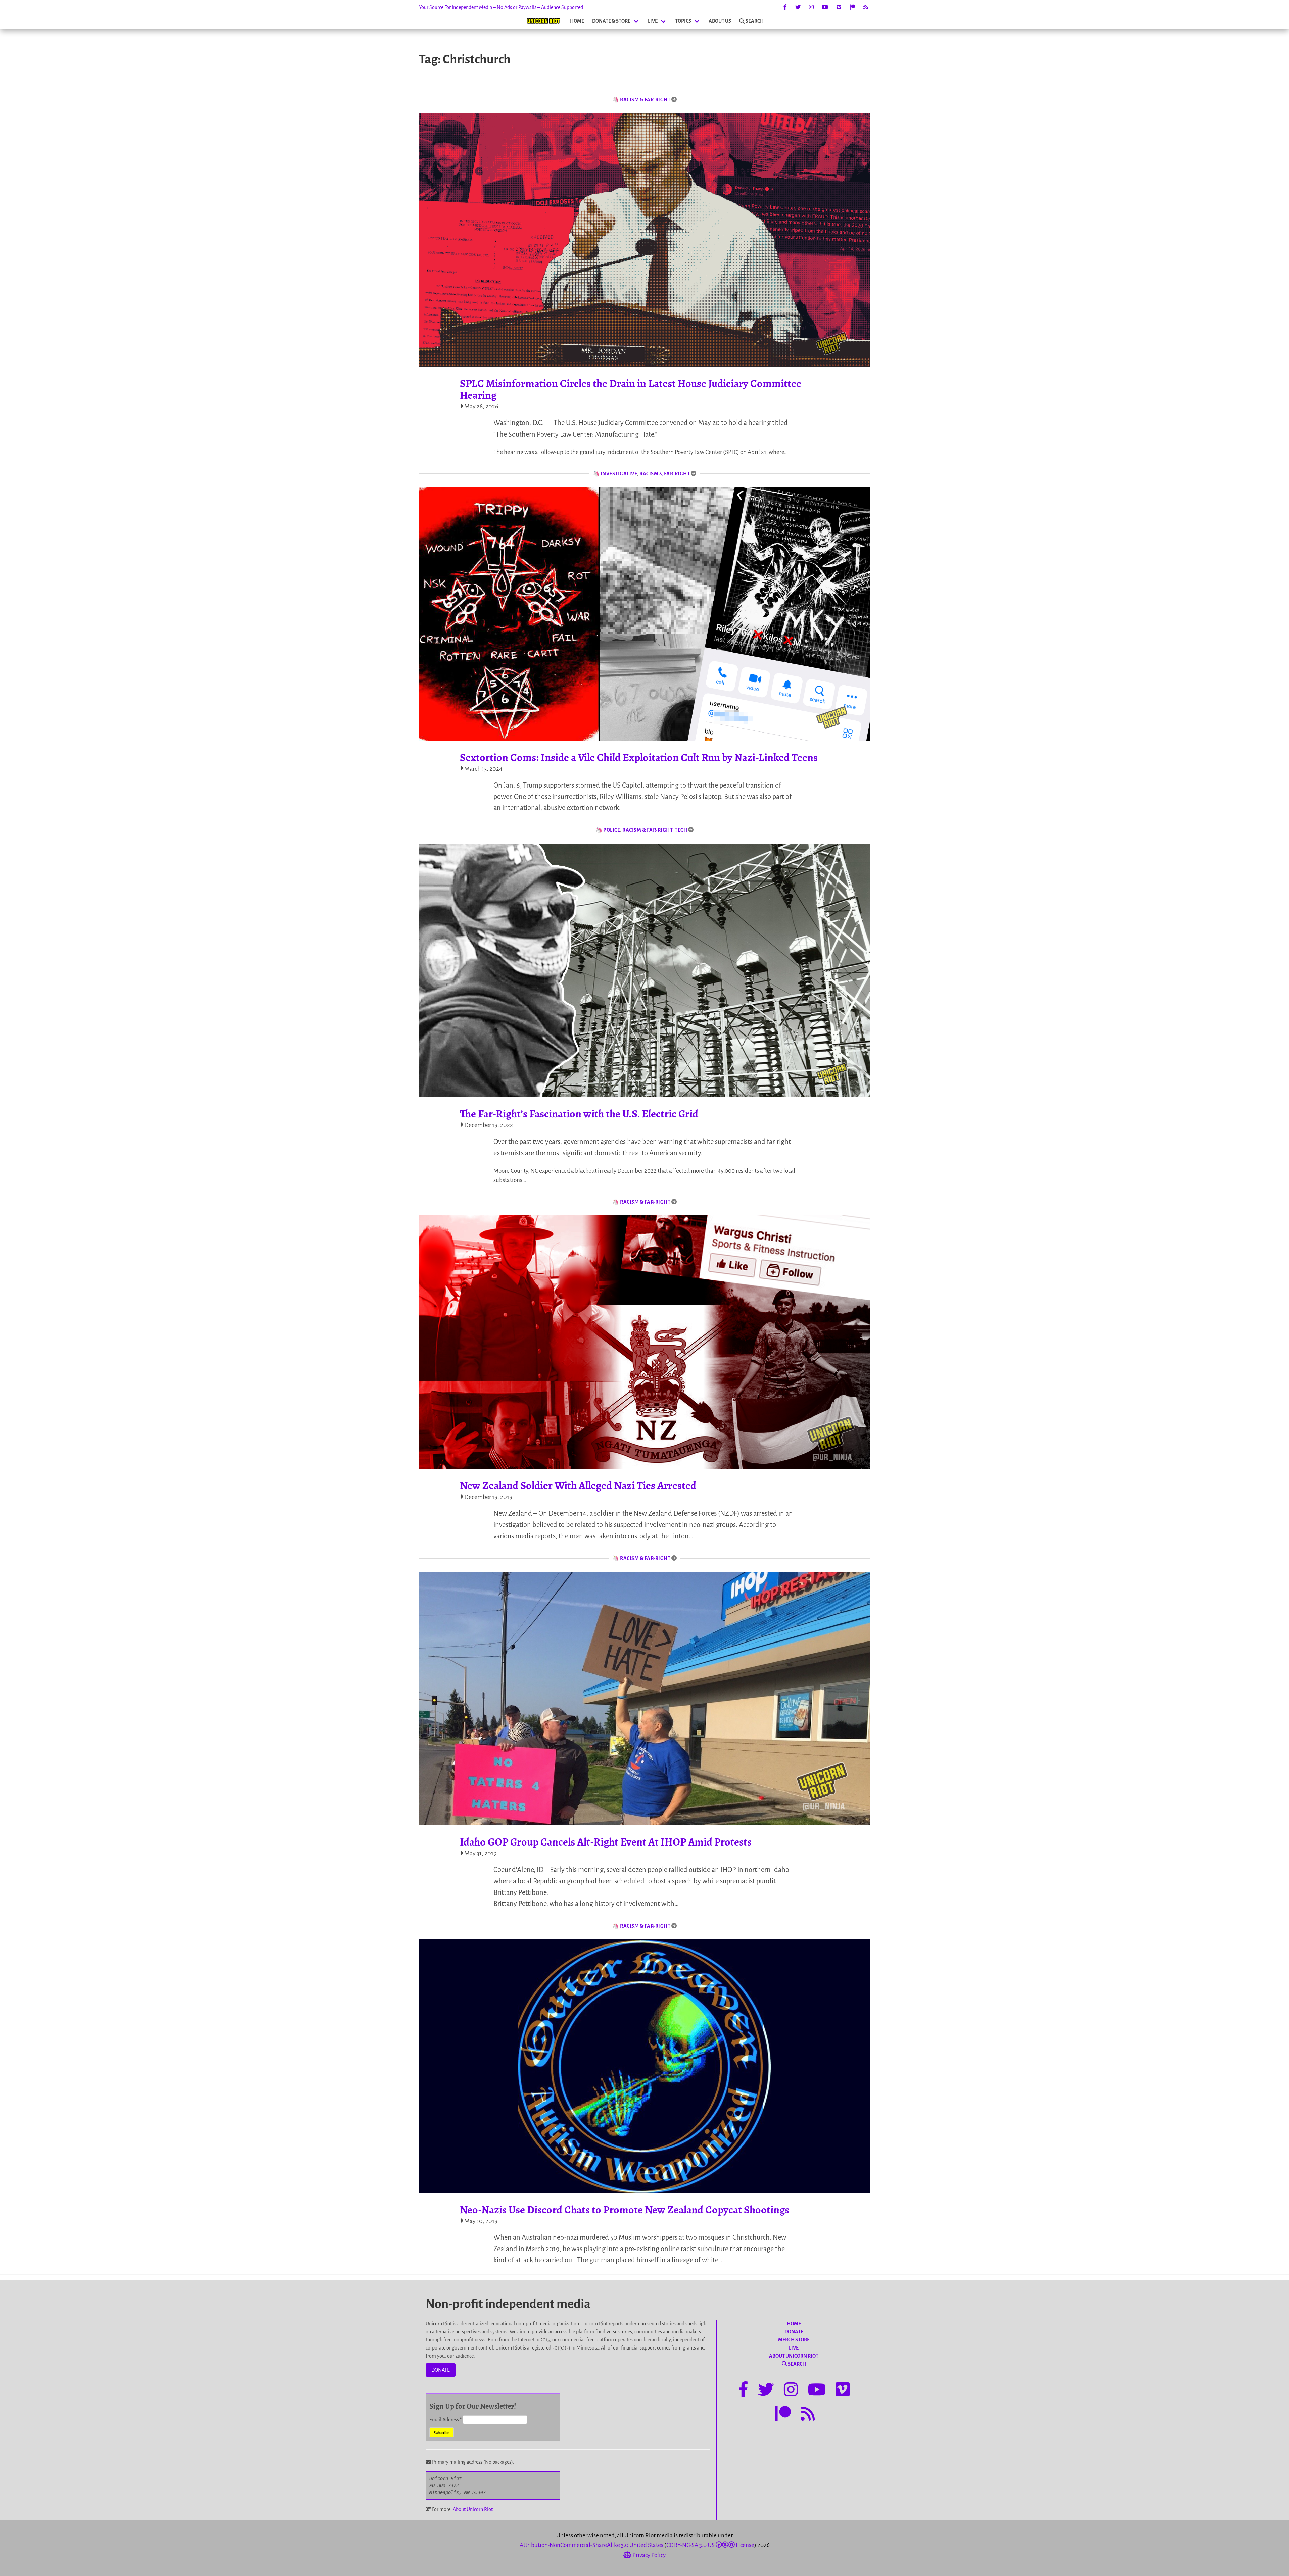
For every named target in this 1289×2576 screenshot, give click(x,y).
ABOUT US (720, 21)
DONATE (441, 2370)
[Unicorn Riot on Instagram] (811, 7)
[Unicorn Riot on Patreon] (852, 7)
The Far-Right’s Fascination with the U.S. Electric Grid (579, 1114)
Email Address (446, 2420)
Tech (681, 830)
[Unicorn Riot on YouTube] (825, 7)
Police (612, 830)
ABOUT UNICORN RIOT (794, 2356)
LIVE (653, 21)
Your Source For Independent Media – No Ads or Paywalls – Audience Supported (501, 7)
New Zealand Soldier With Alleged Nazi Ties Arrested (578, 1485)
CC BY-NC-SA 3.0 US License (710, 2545)
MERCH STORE (794, 2340)
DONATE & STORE (611, 21)
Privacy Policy (649, 2555)
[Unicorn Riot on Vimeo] (839, 7)
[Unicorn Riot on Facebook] (785, 7)
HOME (577, 21)
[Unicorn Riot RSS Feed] (866, 7)
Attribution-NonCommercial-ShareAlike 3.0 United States (591, 2545)
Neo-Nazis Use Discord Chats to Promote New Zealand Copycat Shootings (625, 2210)
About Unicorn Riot (473, 2509)
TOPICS (683, 21)
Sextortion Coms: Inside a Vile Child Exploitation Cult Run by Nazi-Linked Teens (639, 757)
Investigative (619, 474)
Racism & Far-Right (645, 100)
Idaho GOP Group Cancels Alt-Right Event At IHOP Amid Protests (606, 1842)
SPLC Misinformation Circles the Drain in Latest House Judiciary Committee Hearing (631, 389)
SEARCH (755, 21)
